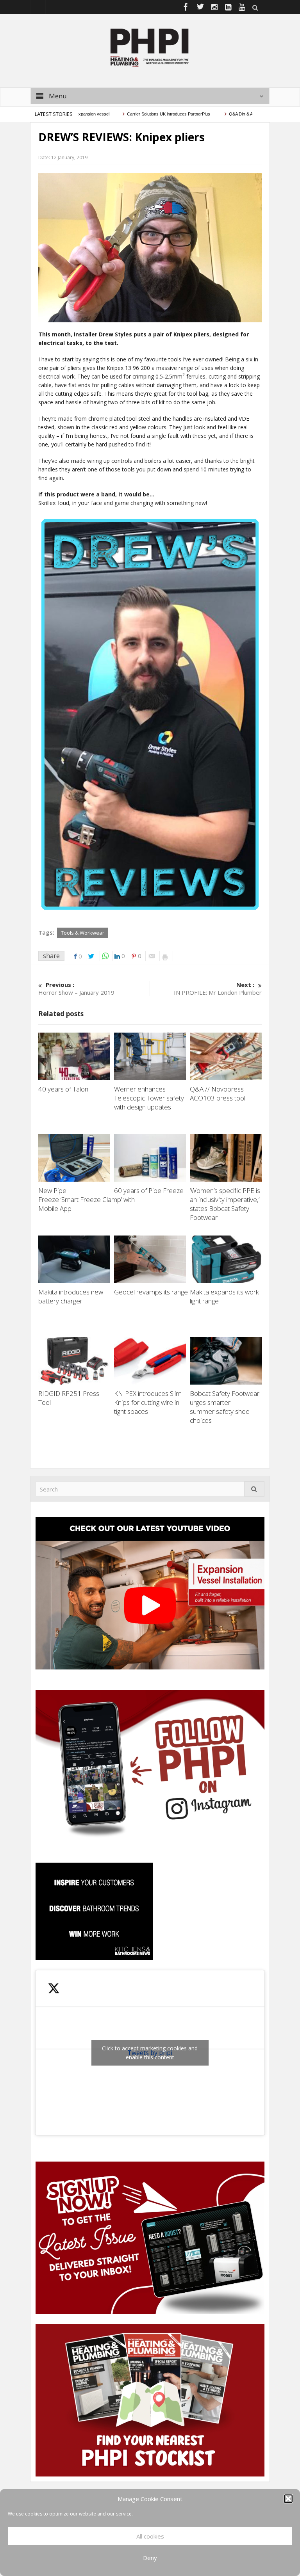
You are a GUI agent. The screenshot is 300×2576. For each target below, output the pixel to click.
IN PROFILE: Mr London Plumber (218, 988)
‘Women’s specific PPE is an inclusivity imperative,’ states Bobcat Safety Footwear (225, 1204)
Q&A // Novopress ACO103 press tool (218, 1093)
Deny (150, 2558)
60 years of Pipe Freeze (149, 1190)
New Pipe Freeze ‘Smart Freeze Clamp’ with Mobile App (87, 1199)
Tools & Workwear (83, 933)
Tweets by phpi (150, 2053)
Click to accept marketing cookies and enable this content (150, 2053)
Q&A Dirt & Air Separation (215, 114)
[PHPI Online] (150, 47)
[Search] (254, 1489)
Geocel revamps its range (152, 1292)
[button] (288, 2499)
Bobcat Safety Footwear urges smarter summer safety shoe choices (225, 1407)
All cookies (150, 2536)
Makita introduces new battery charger (71, 1296)
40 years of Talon (64, 1089)
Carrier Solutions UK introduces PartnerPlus (131, 114)
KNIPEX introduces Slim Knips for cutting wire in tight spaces (148, 1402)
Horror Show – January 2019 (76, 988)
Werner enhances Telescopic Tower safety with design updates (149, 1098)
